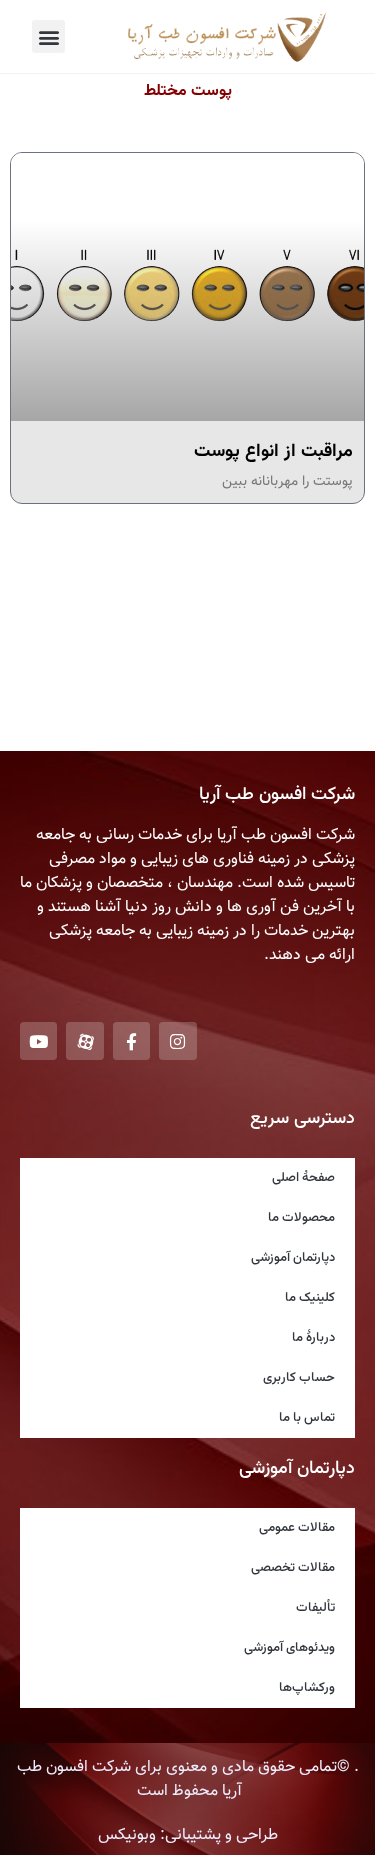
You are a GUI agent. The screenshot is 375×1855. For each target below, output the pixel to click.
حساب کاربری (299, 1378)
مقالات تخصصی (293, 1568)
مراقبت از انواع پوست (273, 452)
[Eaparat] (84, 1040)
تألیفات (315, 1608)
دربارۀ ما (313, 1338)
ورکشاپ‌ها (307, 1688)
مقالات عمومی (297, 1528)
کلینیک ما (310, 1298)
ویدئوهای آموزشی (289, 1648)
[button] (48, 36)
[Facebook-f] (131, 1040)
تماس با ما (307, 1418)
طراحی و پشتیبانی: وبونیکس (188, 1835)
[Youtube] (38, 1040)
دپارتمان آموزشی (293, 1258)
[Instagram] (177, 1040)
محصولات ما (301, 1218)
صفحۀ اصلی (303, 1178)
